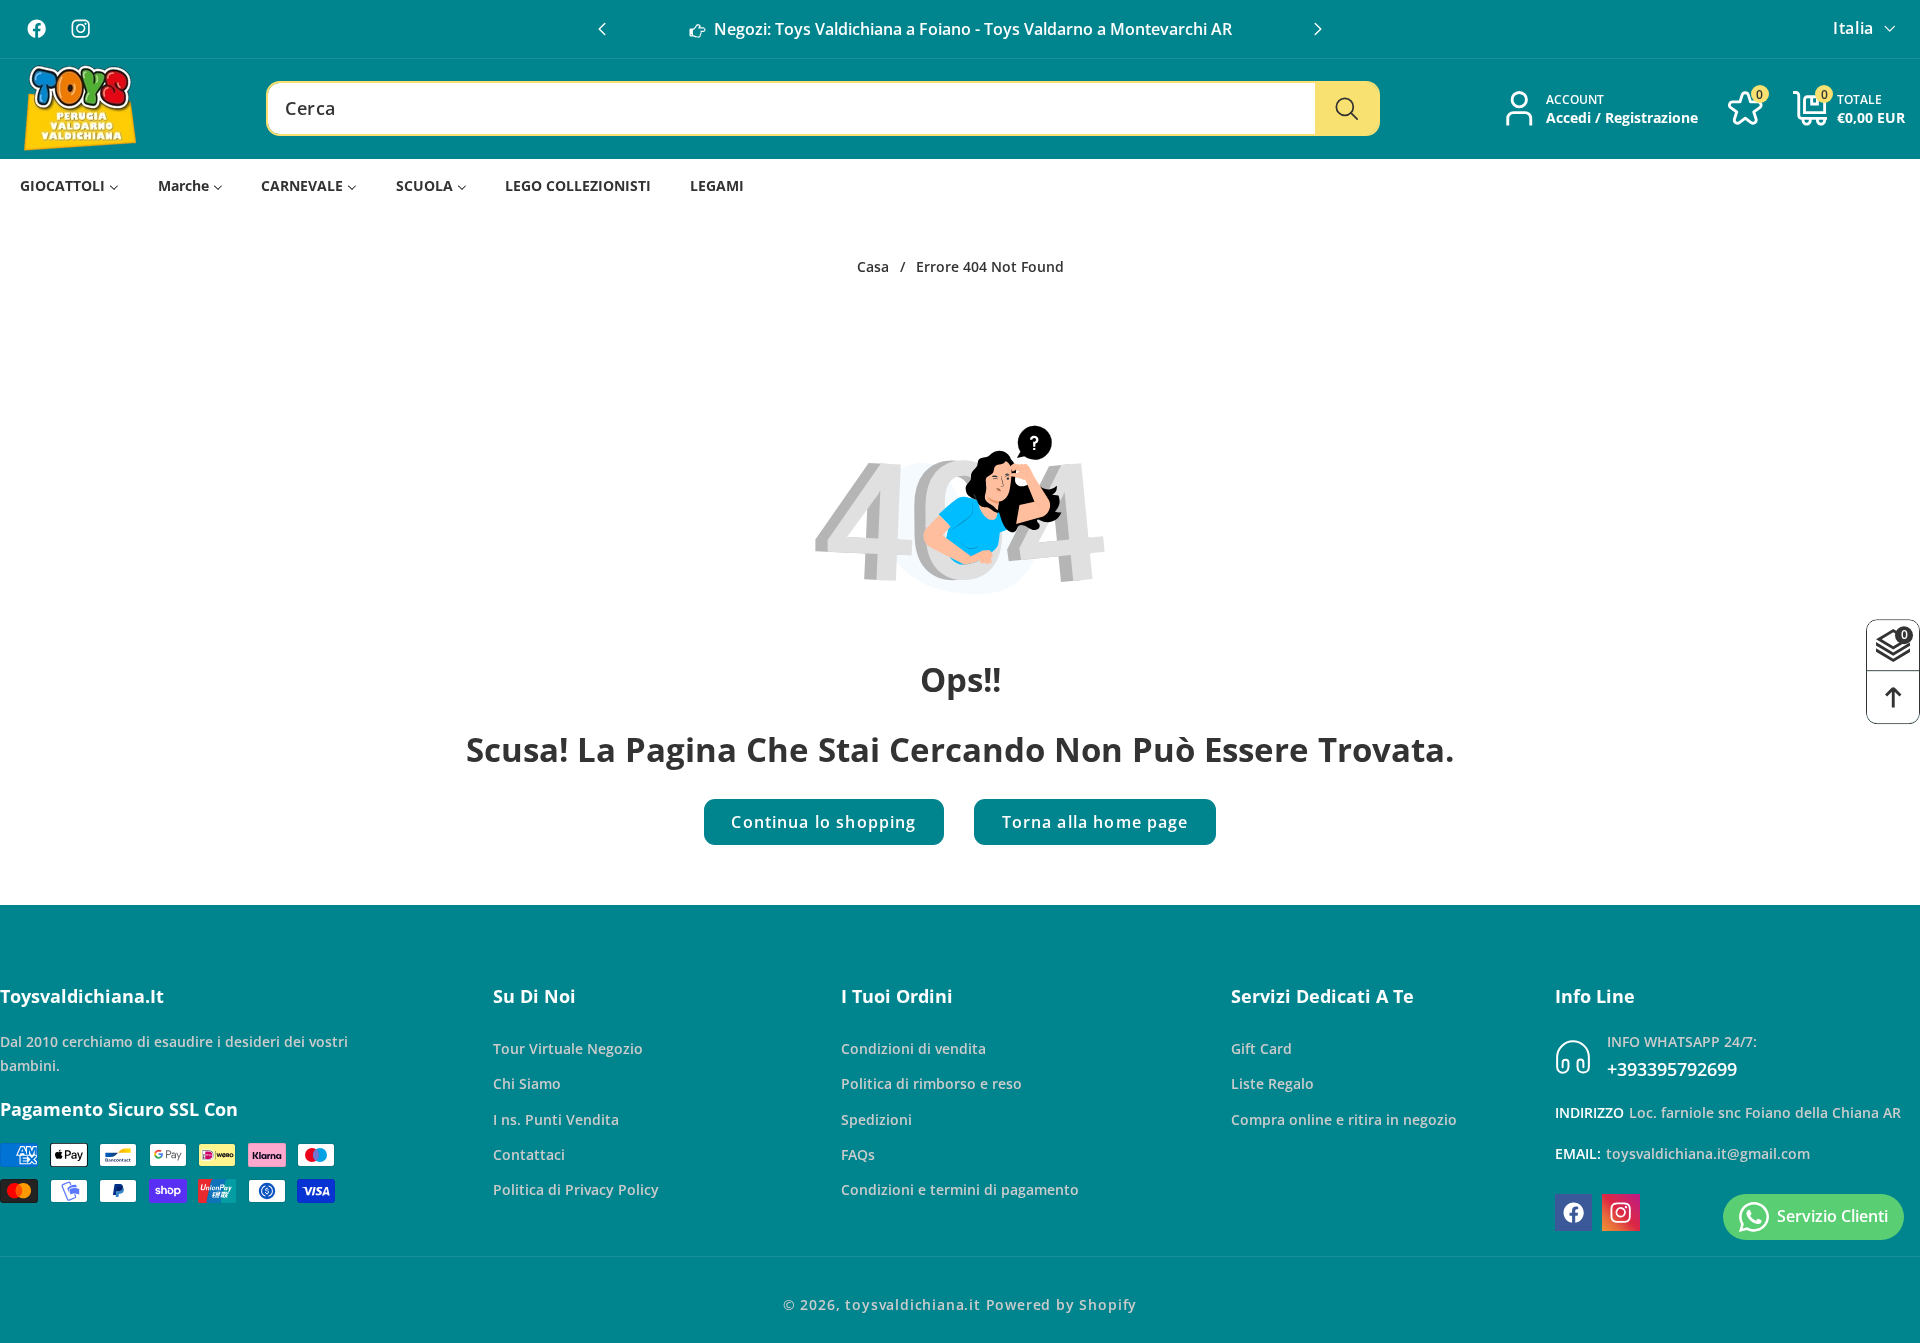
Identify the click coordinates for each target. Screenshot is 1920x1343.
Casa (873, 267)
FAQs (858, 1154)
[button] (1318, 29)
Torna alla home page (1095, 822)
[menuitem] (70, 186)
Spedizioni (876, 1119)
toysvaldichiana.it (913, 1304)
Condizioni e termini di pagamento (960, 1189)
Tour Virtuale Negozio (568, 1048)
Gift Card (1261, 1048)
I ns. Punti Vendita (556, 1119)
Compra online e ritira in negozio (1344, 1119)
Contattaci (529, 1154)
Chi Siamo (527, 1083)
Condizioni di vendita (913, 1048)
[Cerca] (1346, 109)
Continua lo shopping (823, 822)
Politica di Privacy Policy (576, 1189)
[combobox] (823, 109)
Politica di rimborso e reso (931, 1083)
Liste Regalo (1272, 1083)
